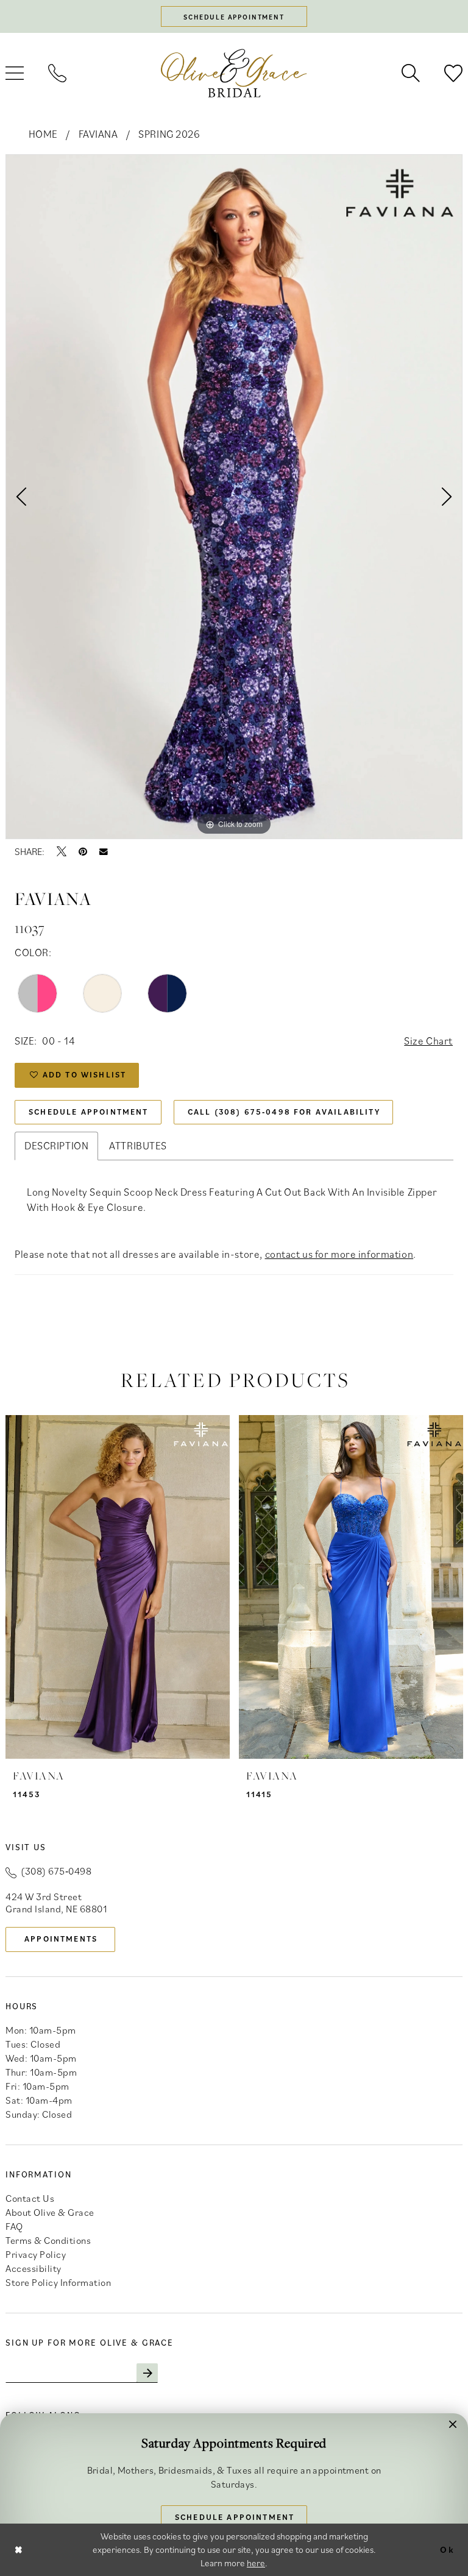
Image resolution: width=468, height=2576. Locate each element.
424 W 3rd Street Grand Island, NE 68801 (56, 1903)
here (256, 2563)
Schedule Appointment (88, 1112)
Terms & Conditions (48, 2240)
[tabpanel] (234, 497)
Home (43, 134)
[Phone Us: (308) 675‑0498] (57, 73)
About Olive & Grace (50, 2212)
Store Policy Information (58, 2282)
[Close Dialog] (19, 2549)
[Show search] (411, 73)
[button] (453, 2429)
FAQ (14, 2226)
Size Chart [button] (428, 1041)
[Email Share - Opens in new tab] (104, 852)
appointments (61, 1939)
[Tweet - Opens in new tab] (62, 851)
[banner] (234, 73)
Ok (447, 2549)
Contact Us (30, 2198)
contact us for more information (339, 1254)
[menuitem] (57, 73)
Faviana (98, 134)
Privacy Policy (36, 2254)
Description (56, 1146)
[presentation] (118, 1587)
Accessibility (34, 2268)
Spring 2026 (169, 134)
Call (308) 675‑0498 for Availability (284, 1112)
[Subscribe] (147, 2373)
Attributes (138, 1146)
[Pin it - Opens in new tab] (83, 851)
